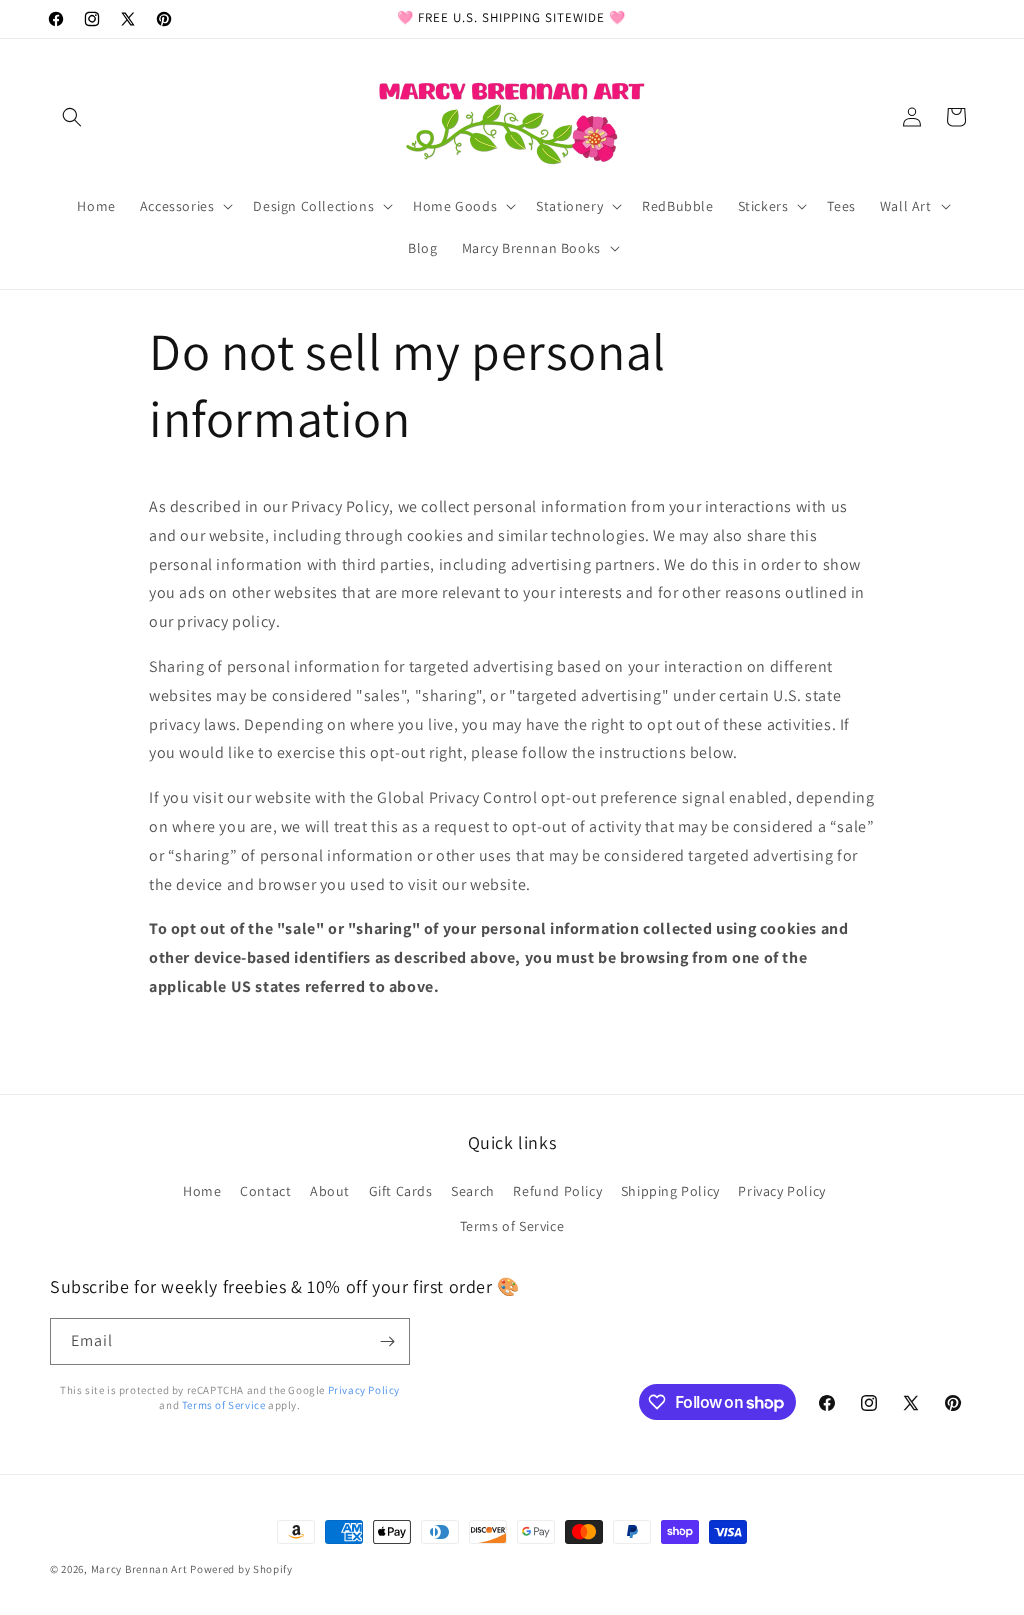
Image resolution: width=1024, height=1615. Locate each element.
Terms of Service (512, 1226)
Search (473, 1191)
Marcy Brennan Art (139, 1569)
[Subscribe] (387, 1341)
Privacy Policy (781, 1191)
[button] (72, 117)
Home (202, 1191)
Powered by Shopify (241, 1569)
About (330, 1191)
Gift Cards (401, 1191)
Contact (265, 1191)
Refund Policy (557, 1191)
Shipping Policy (670, 1191)
